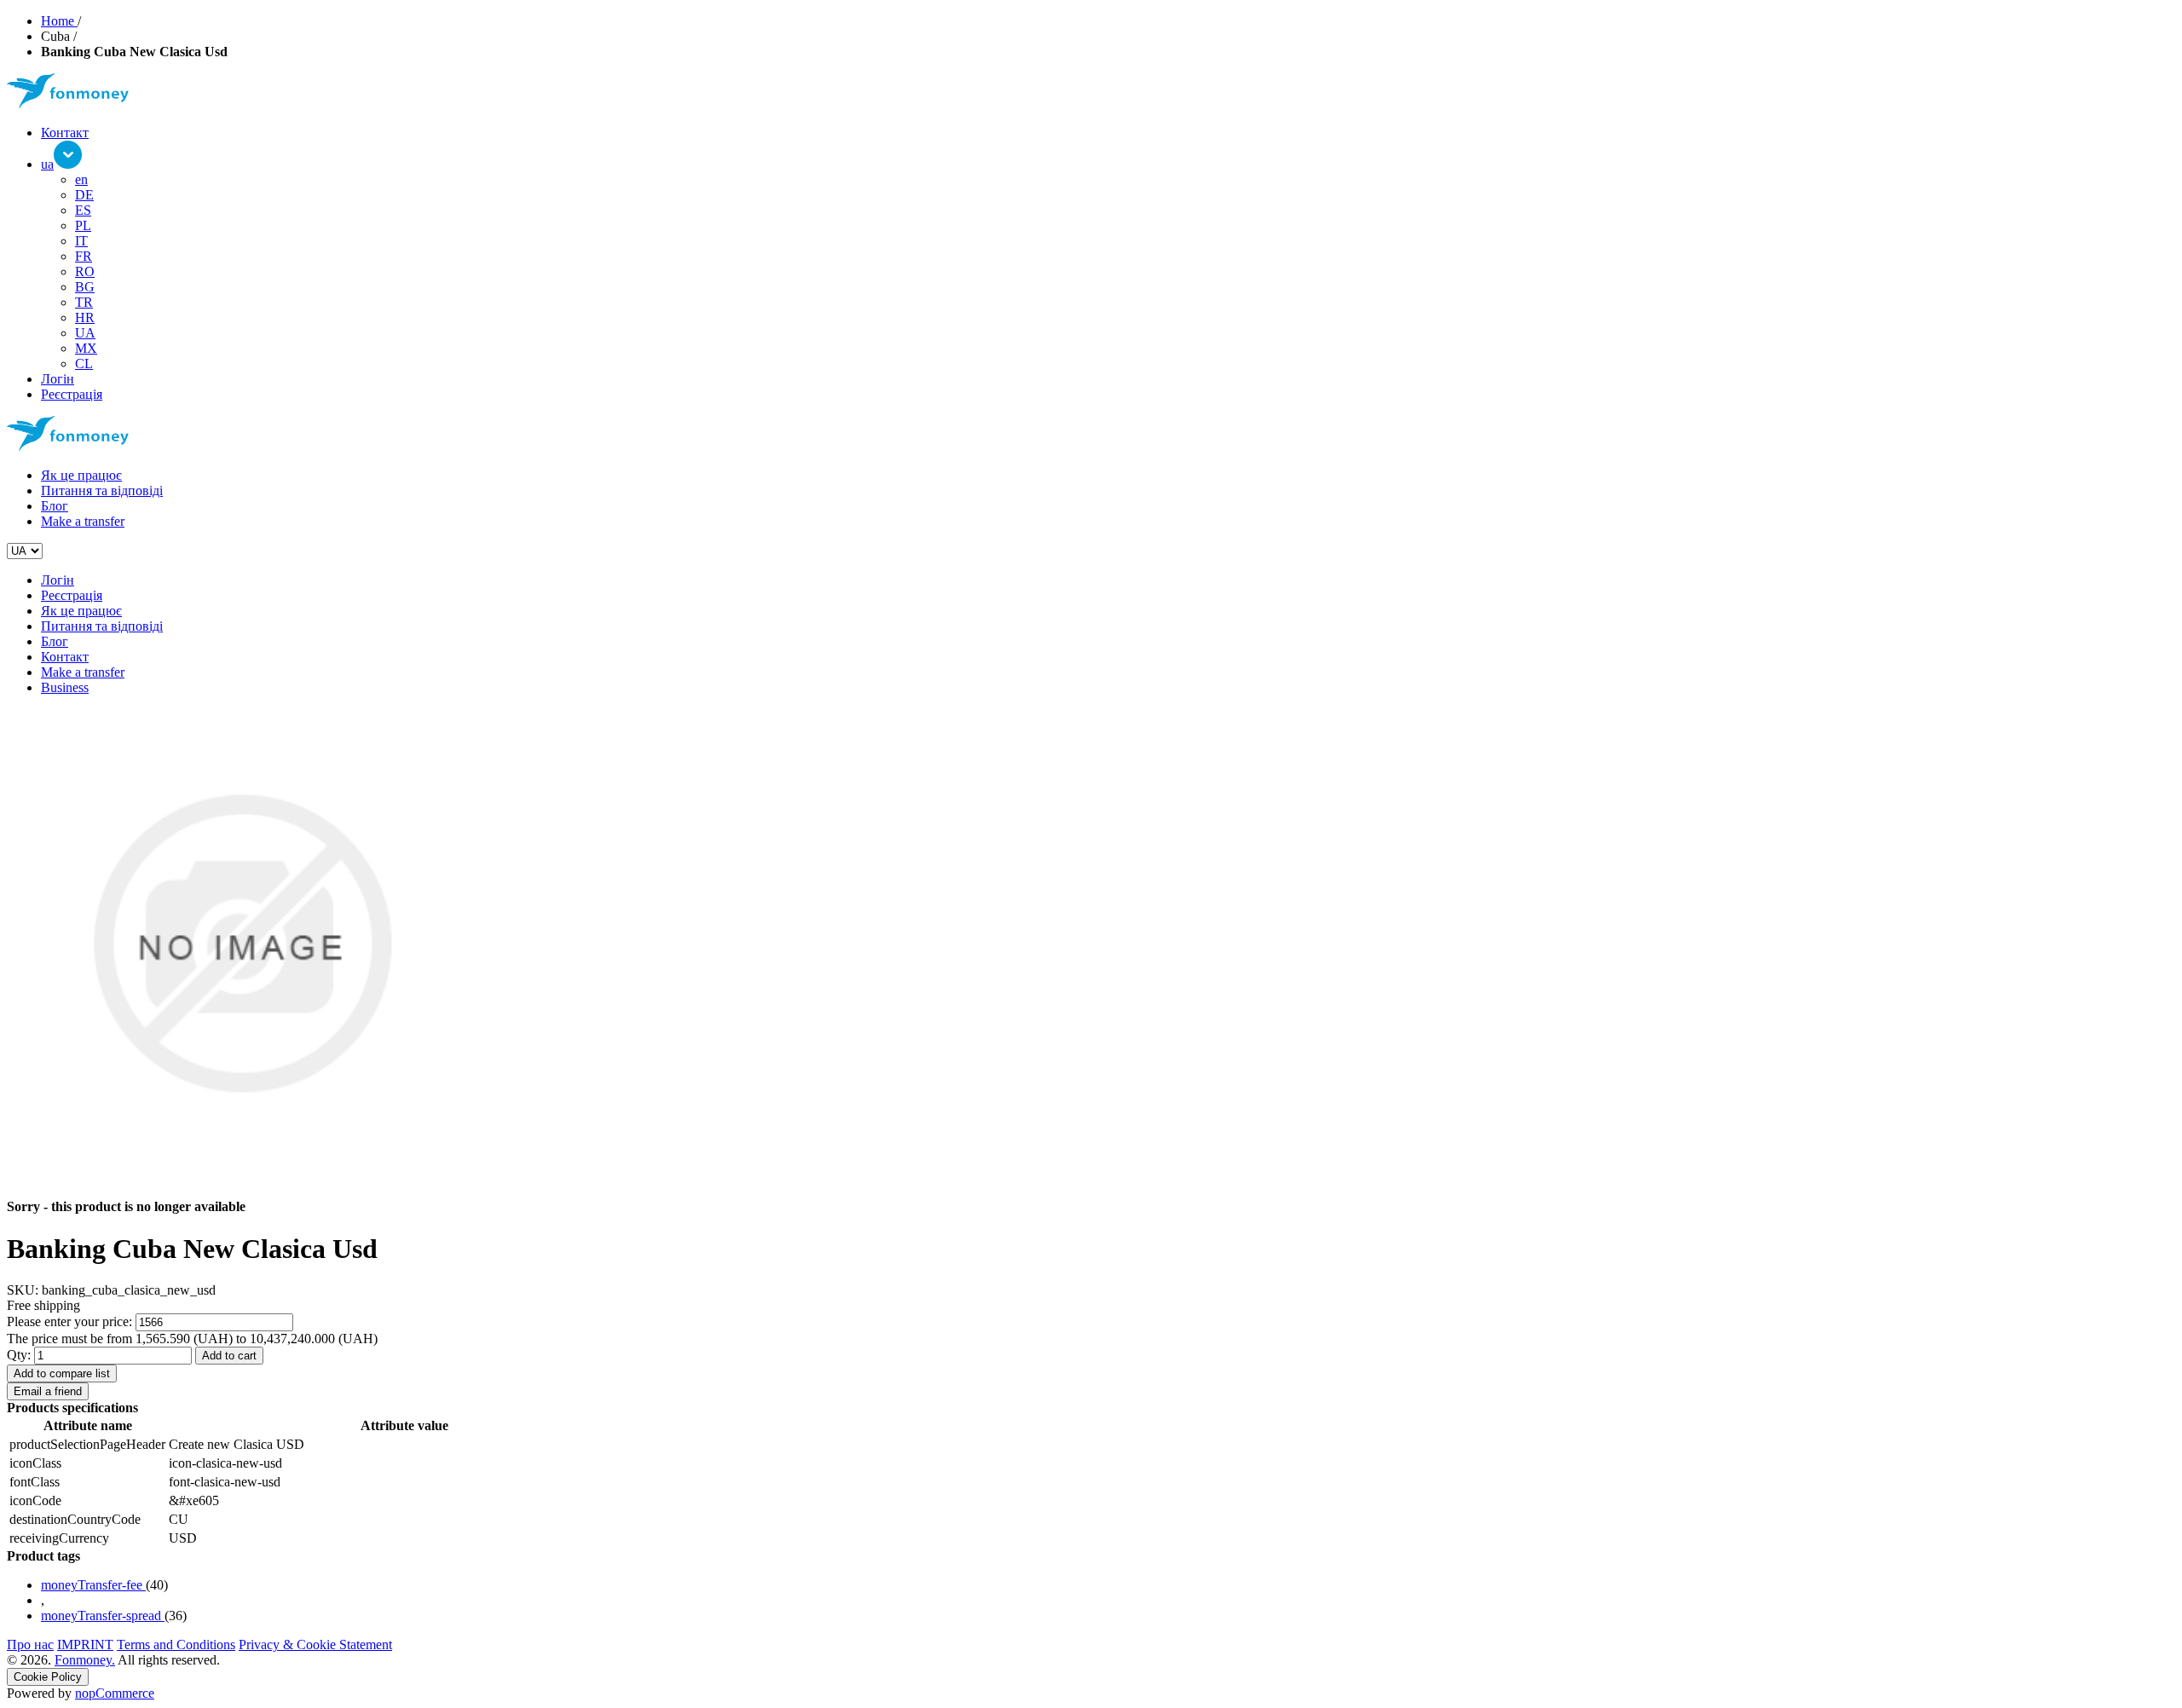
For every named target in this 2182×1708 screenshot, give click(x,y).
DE (84, 195)
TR (84, 302)
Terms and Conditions (176, 1645)
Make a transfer (83, 521)
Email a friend (48, 1391)
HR (85, 317)
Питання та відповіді (102, 490)
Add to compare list (62, 1373)
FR (84, 256)
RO (85, 271)
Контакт (65, 133)
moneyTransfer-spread (103, 1616)
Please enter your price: (69, 1321)
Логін (58, 379)
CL (84, 364)
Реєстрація (72, 394)
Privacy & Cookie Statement (315, 1645)
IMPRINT (85, 1645)
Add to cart (229, 1356)
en (81, 179)
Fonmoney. (85, 1660)
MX (86, 348)
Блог (55, 506)
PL (83, 225)
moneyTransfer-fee (93, 1585)
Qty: (19, 1355)
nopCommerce (115, 1693)
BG (85, 287)
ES (83, 210)
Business (65, 687)
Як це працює (81, 475)
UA (85, 333)
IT (81, 241)
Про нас (30, 1645)
